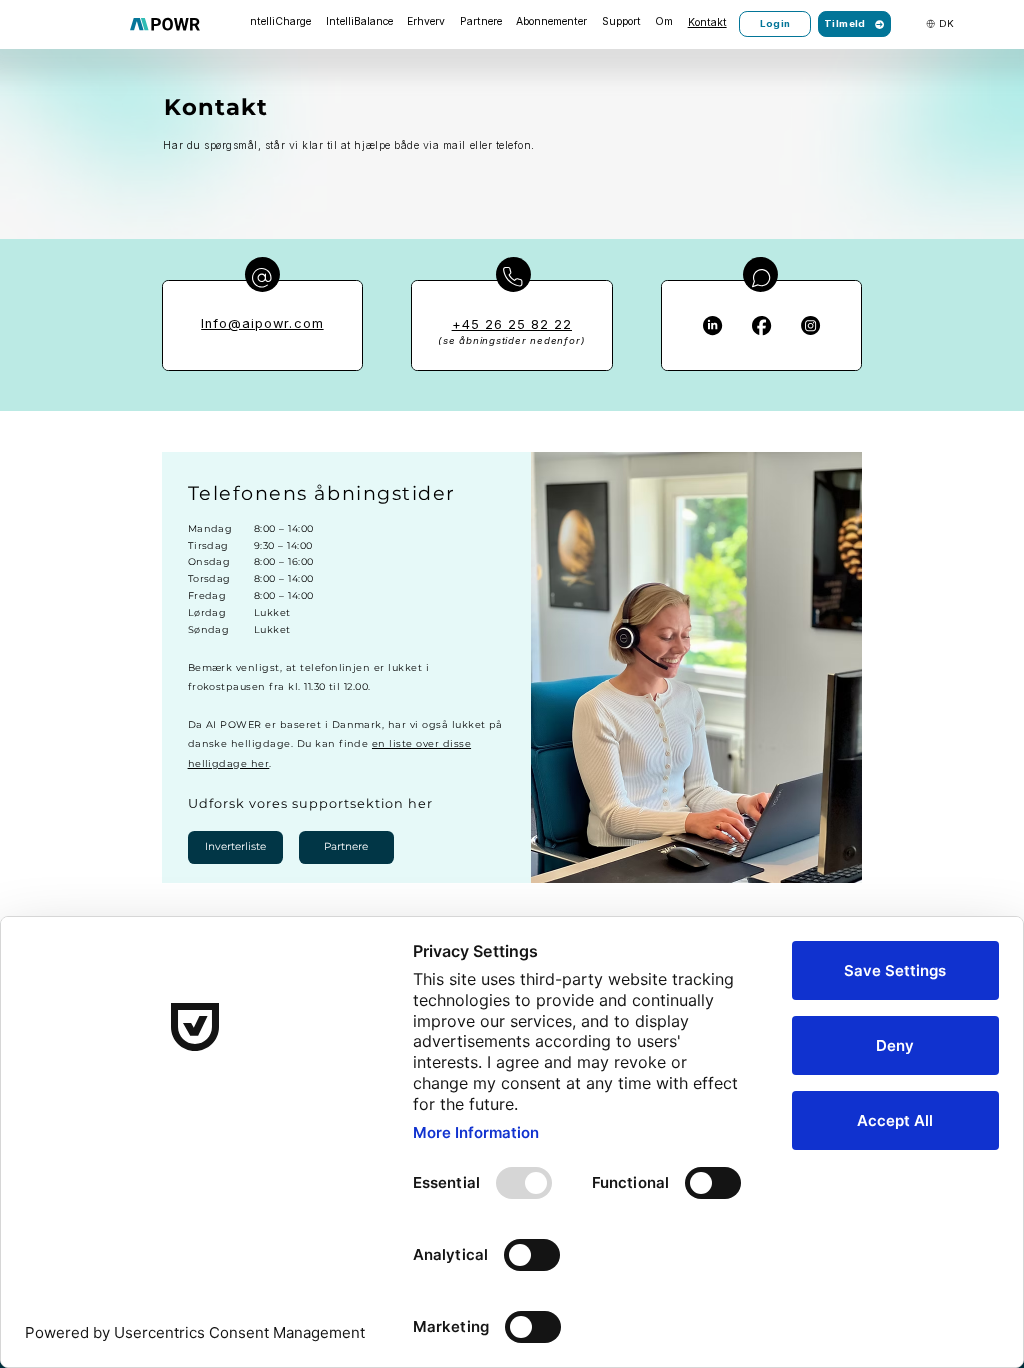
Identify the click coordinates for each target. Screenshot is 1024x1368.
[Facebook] (761, 325)
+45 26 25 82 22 (512, 324)
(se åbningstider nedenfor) (511, 340)
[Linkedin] (712, 325)
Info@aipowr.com (262, 323)
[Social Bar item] (810, 325)
